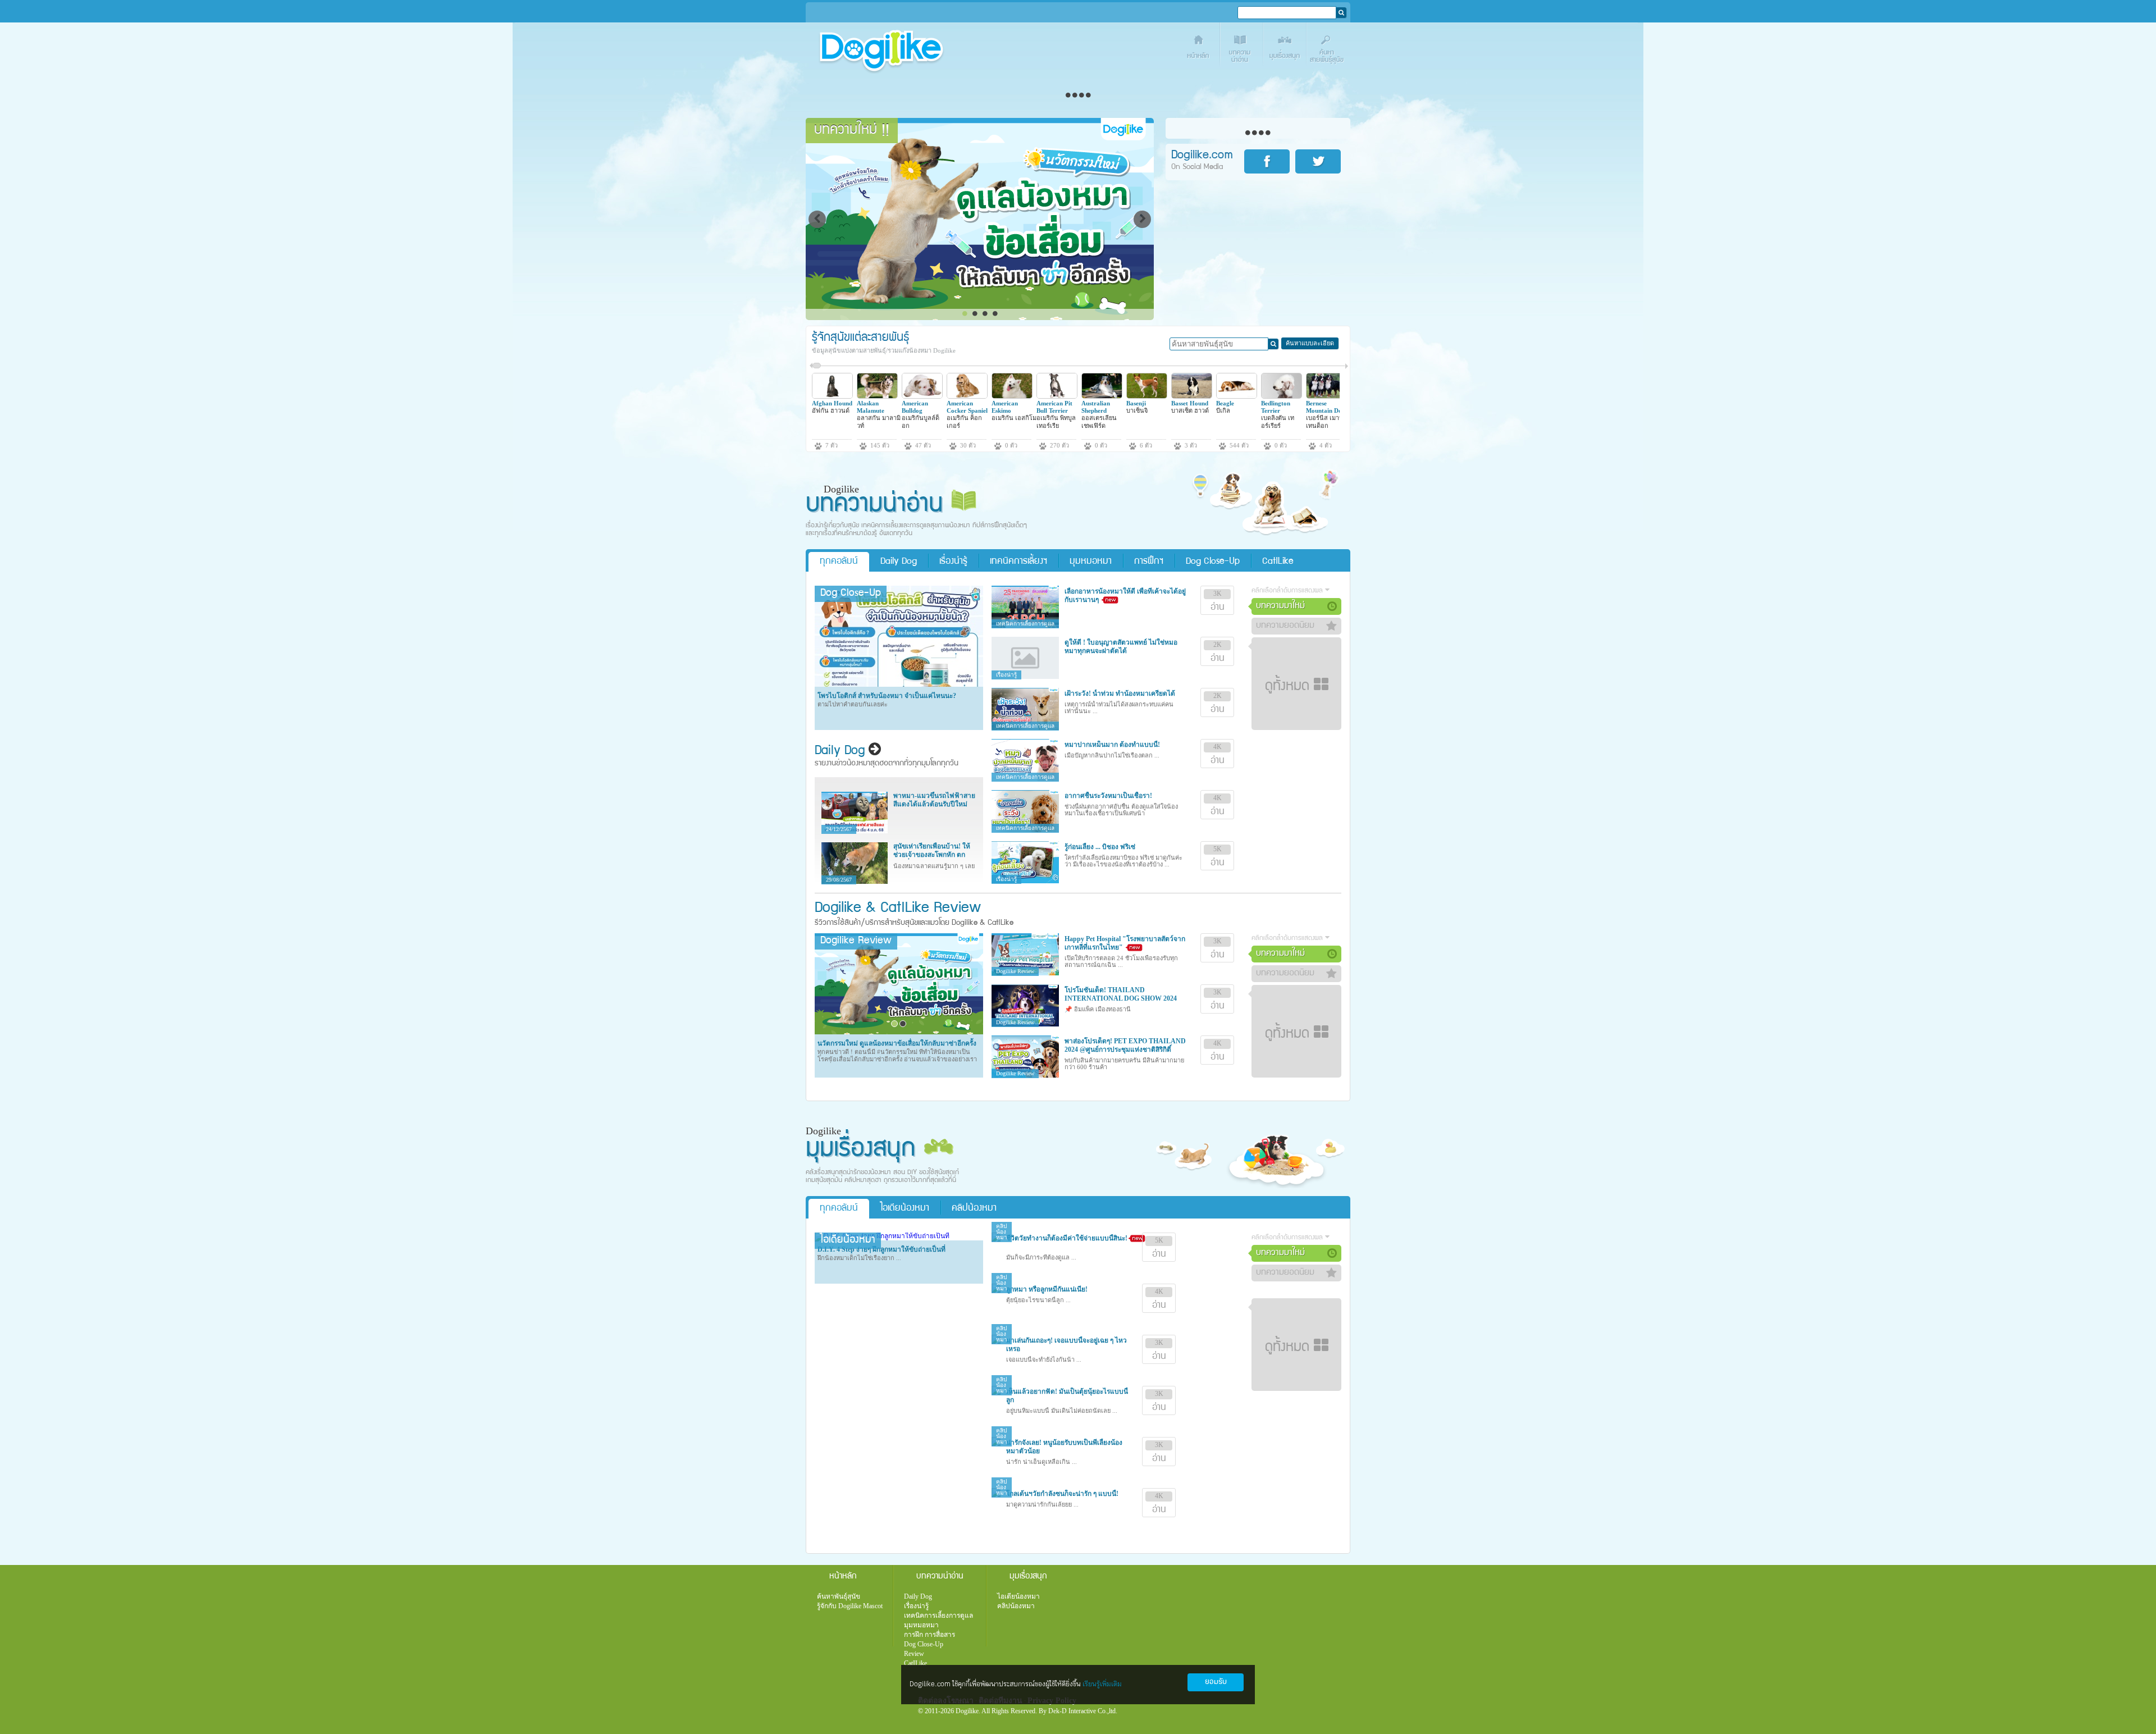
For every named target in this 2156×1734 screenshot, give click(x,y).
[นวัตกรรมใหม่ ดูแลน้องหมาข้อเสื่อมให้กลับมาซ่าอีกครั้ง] (899, 1032)
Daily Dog (899, 562)
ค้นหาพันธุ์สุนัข (839, 1596)
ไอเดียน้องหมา (905, 1209)
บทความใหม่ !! (852, 131)
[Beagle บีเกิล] (1237, 396)
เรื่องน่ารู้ (953, 562)
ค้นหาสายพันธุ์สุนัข (1329, 49)
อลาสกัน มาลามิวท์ (879, 421)
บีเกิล (1223, 410)
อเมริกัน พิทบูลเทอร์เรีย (1056, 421)
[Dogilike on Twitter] (1320, 161)
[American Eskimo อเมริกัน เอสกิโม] (1012, 396)
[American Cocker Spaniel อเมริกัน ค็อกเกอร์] (967, 396)
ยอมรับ (1216, 1682)
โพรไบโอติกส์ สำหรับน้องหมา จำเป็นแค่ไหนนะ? (887, 696)
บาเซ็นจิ (1137, 410)
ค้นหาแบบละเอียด (1310, 343)
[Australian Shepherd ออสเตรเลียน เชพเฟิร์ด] (1102, 396)
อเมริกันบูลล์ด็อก (921, 421)
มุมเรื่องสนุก (1285, 49)
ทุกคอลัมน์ (839, 562)
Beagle (1225, 403)
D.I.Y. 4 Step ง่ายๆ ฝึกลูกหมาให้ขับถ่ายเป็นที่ (881, 1249)
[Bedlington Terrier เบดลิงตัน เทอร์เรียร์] (1282, 396)
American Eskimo (1005, 407)
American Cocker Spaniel (967, 407)
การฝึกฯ (1149, 562)
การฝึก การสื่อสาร (929, 1635)
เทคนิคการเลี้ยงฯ (1018, 562)
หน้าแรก (1199, 49)
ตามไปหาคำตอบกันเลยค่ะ (853, 704)
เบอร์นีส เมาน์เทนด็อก (1325, 421)
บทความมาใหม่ (1280, 606)
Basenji (1136, 403)
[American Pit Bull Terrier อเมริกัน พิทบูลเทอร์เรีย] (1057, 396)
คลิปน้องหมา (974, 1209)
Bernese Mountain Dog (1326, 407)
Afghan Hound (832, 403)
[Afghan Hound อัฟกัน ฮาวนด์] (832, 396)
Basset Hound (1190, 403)
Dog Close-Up (1213, 562)
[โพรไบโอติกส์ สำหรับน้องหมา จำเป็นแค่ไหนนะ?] (899, 685)
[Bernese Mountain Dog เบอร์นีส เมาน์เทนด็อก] (1326, 396)
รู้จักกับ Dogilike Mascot (850, 1606)
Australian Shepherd (1096, 407)
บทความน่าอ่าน (1242, 49)
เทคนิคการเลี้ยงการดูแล (938, 1616)
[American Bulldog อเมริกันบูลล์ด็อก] (922, 396)
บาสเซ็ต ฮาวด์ (1190, 410)
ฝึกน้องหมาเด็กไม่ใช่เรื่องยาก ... (859, 1258)
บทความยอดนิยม (1285, 626)
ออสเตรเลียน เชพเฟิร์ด (1099, 421)
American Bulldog (915, 407)
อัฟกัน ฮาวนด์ (831, 410)
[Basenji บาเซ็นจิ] (1147, 396)
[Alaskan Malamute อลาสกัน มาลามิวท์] (877, 396)
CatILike (1278, 562)
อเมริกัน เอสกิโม (1014, 418)
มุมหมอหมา (1091, 562)
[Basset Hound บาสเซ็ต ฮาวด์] (1192, 396)
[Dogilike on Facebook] (1269, 161)
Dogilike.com (855, 1703)
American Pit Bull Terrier (1054, 407)
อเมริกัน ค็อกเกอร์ (964, 421)
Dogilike (838, 909)
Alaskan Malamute (871, 407)
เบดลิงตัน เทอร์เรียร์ (1278, 421)
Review (914, 1654)
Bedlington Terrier (1276, 407)
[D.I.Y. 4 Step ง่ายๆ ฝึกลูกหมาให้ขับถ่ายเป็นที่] (882, 1236)
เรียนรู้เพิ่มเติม (1102, 1684)
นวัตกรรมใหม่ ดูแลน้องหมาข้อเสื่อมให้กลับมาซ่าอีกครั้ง (897, 1043)
